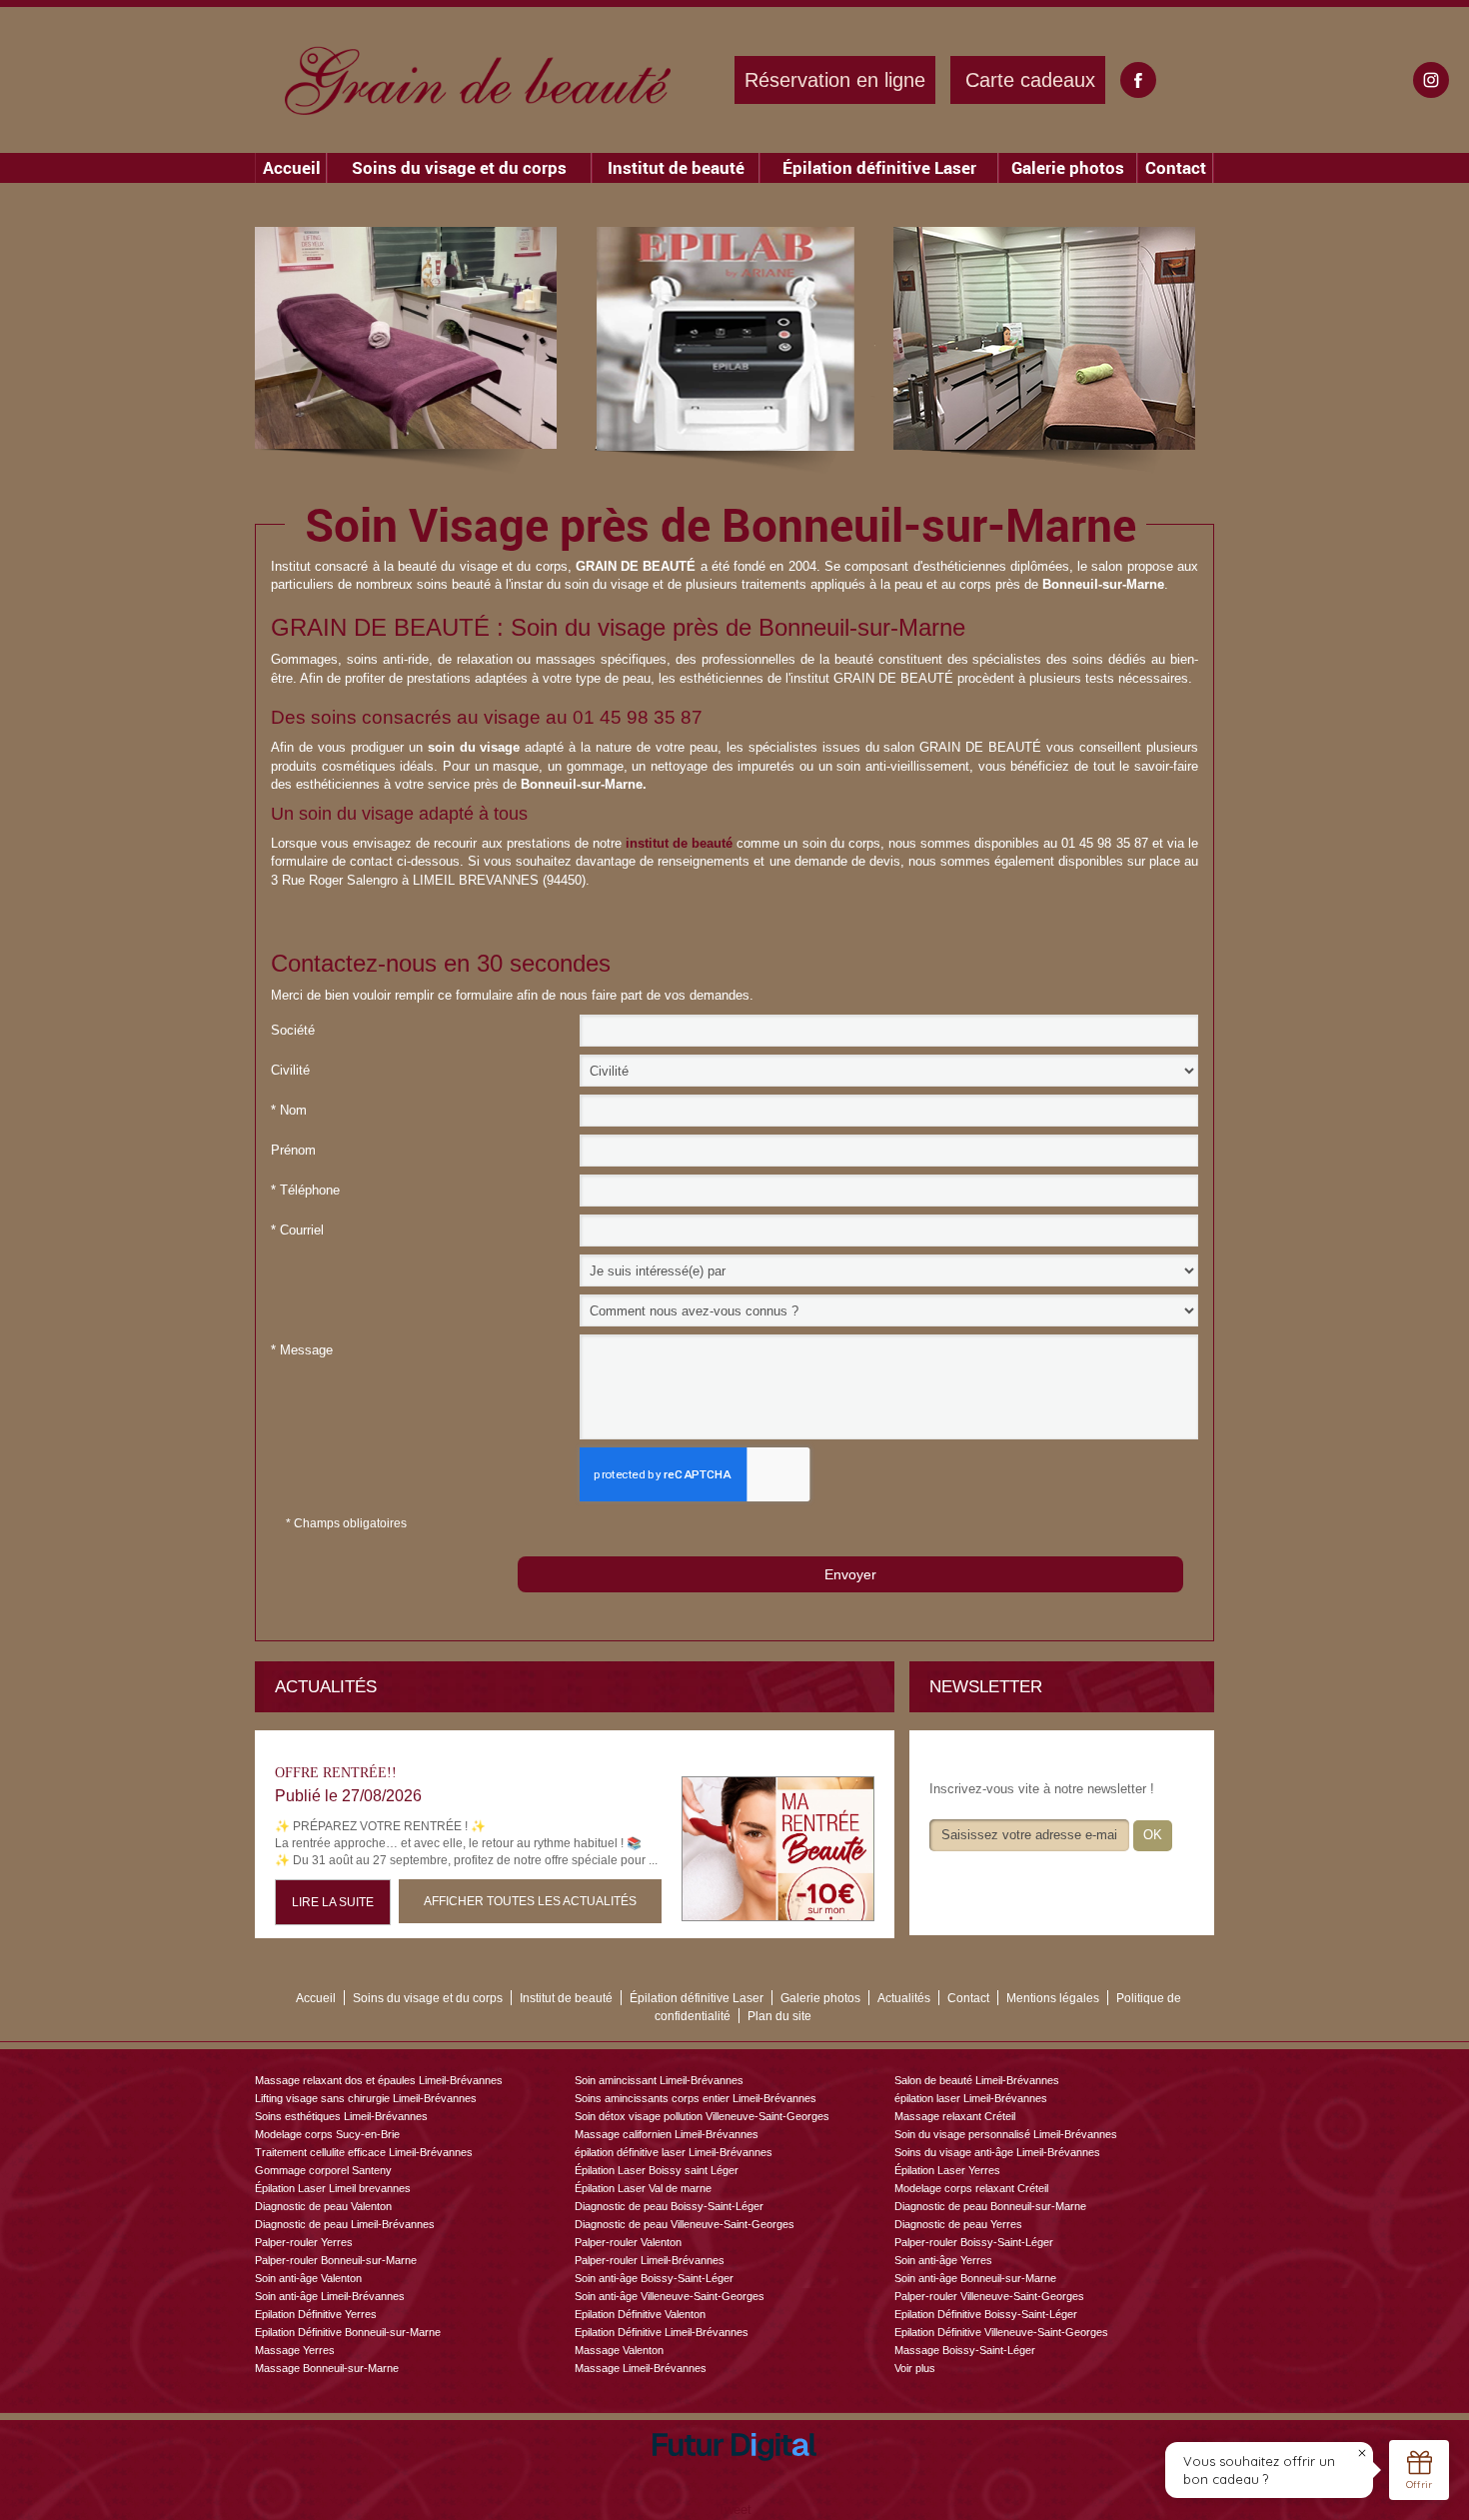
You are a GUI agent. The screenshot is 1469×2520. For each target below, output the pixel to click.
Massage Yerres (295, 2350)
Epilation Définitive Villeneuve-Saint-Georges (1001, 2332)
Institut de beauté (676, 167)
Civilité (290, 1070)
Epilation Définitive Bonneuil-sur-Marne (348, 2332)
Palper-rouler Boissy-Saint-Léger (974, 2242)
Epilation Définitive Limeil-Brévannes (662, 2332)
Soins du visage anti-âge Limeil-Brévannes (997, 2152)
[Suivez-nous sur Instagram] (1431, 80)
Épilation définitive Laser (879, 167)
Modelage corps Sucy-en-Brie (327, 2134)
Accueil (292, 167)
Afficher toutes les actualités (530, 1901)
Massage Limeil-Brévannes (641, 2368)
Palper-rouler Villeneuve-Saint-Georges (989, 2296)
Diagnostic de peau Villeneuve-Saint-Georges (685, 2224)
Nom (289, 1110)
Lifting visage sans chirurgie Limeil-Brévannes (366, 2098)
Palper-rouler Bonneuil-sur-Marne (336, 2260)
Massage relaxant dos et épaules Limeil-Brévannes (379, 2080)
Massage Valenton (619, 2350)
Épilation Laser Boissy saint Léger (657, 2170)
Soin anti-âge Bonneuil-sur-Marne (975, 2278)
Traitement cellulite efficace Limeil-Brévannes (364, 2152)
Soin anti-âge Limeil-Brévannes (330, 2296)
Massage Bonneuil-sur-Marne (327, 2368)
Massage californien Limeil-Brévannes (667, 2134)
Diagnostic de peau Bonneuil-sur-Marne (990, 2206)
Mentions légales (1053, 1998)
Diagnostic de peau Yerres (958, 2224)
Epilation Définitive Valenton (640, 2314)
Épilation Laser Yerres (947, 2170)
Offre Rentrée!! (336, 1773)
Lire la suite (333, 1902)
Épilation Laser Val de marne (643, 2188)
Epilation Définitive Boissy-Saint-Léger (986, 2314)
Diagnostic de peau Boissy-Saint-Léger (669, 2206)
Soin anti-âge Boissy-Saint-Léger (654, 2278)
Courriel (297, 1230)
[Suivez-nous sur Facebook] (1138, 80)
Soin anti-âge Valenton (308, 2278)
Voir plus (915, 2368)
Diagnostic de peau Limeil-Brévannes (345, 2224)
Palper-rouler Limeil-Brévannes (650, 2260)
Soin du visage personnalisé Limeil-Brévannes (1006, 2134)
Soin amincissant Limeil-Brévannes (659, 2080)
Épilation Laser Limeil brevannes (333, 2188)
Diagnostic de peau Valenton (323, 2206)
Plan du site (779, 2016)
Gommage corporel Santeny (323, 2170)
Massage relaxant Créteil (955, 2116)
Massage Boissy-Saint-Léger (965, 2350)
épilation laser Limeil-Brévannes (971, 2098)
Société (293, 1030)
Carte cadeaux (1030, 80)
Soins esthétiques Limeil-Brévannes (341, 2116)
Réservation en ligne (835, 80)
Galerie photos (1068, 167)
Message (302, 1350)
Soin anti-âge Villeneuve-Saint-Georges (670, 2296)
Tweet (734, 2510)
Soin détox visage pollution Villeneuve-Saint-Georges (702, 2116)
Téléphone (305, 1190)
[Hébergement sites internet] (734, 2484)
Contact (1176, 167)
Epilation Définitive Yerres (316, 2314)
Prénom (293, 1150)
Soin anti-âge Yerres (943, 2260)
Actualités (904, 1998)
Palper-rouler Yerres (304, 2242)
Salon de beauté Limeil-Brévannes (977, 2080)
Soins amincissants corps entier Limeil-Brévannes (696, 2098)
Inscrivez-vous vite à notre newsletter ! (1042, 1789)
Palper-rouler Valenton (628, 2242)
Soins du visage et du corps (459, 167)
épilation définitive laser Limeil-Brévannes (674, 2152)
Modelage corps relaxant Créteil (971, 2188)
